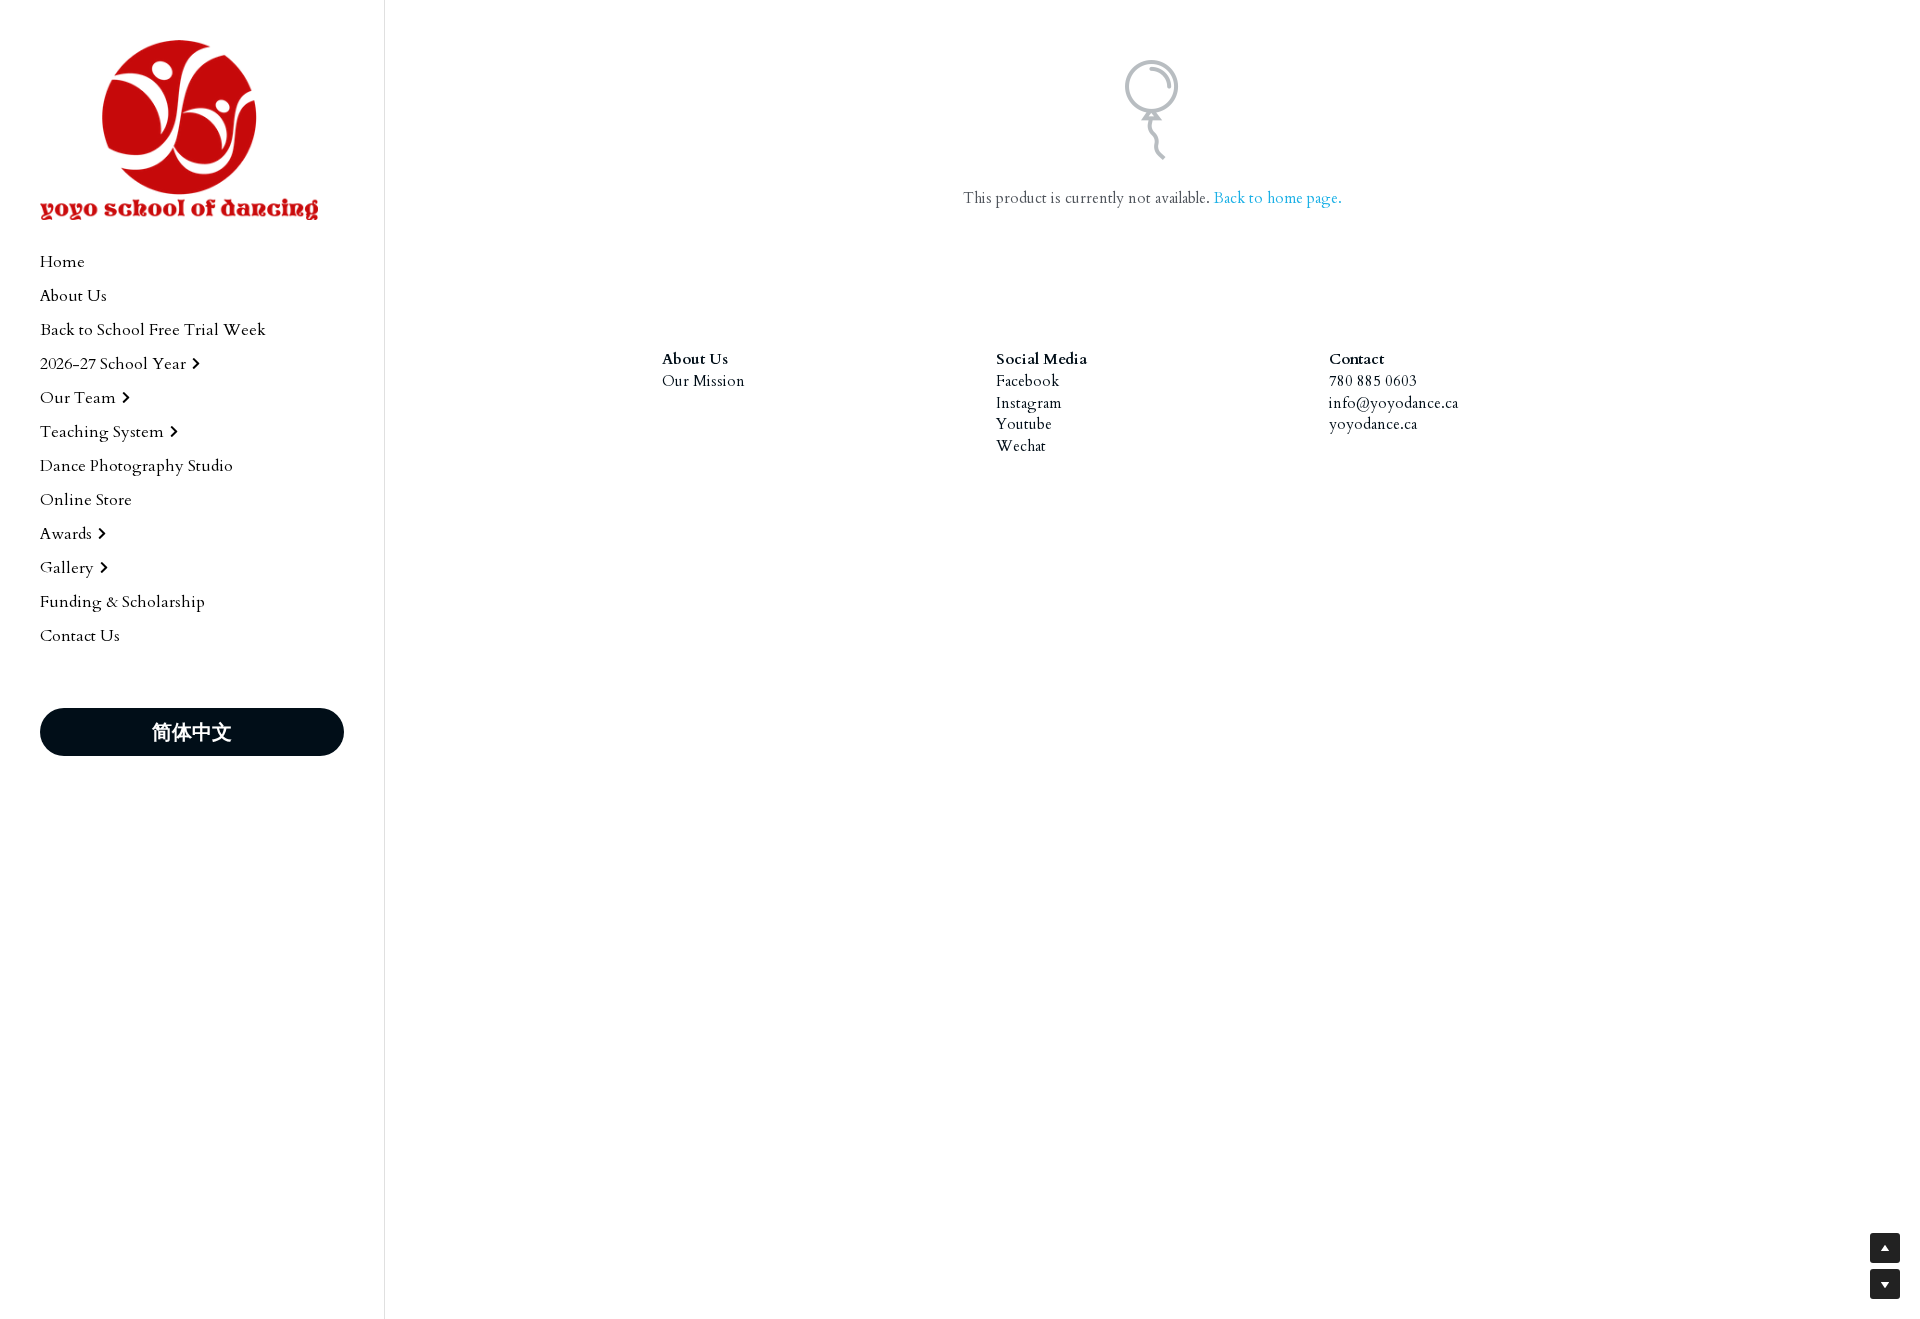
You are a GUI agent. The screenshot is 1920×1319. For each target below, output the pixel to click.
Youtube (1024, 424)
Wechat (1021, 446)
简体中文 (192, 731)
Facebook (1027, 381)
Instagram (1028, 403)
